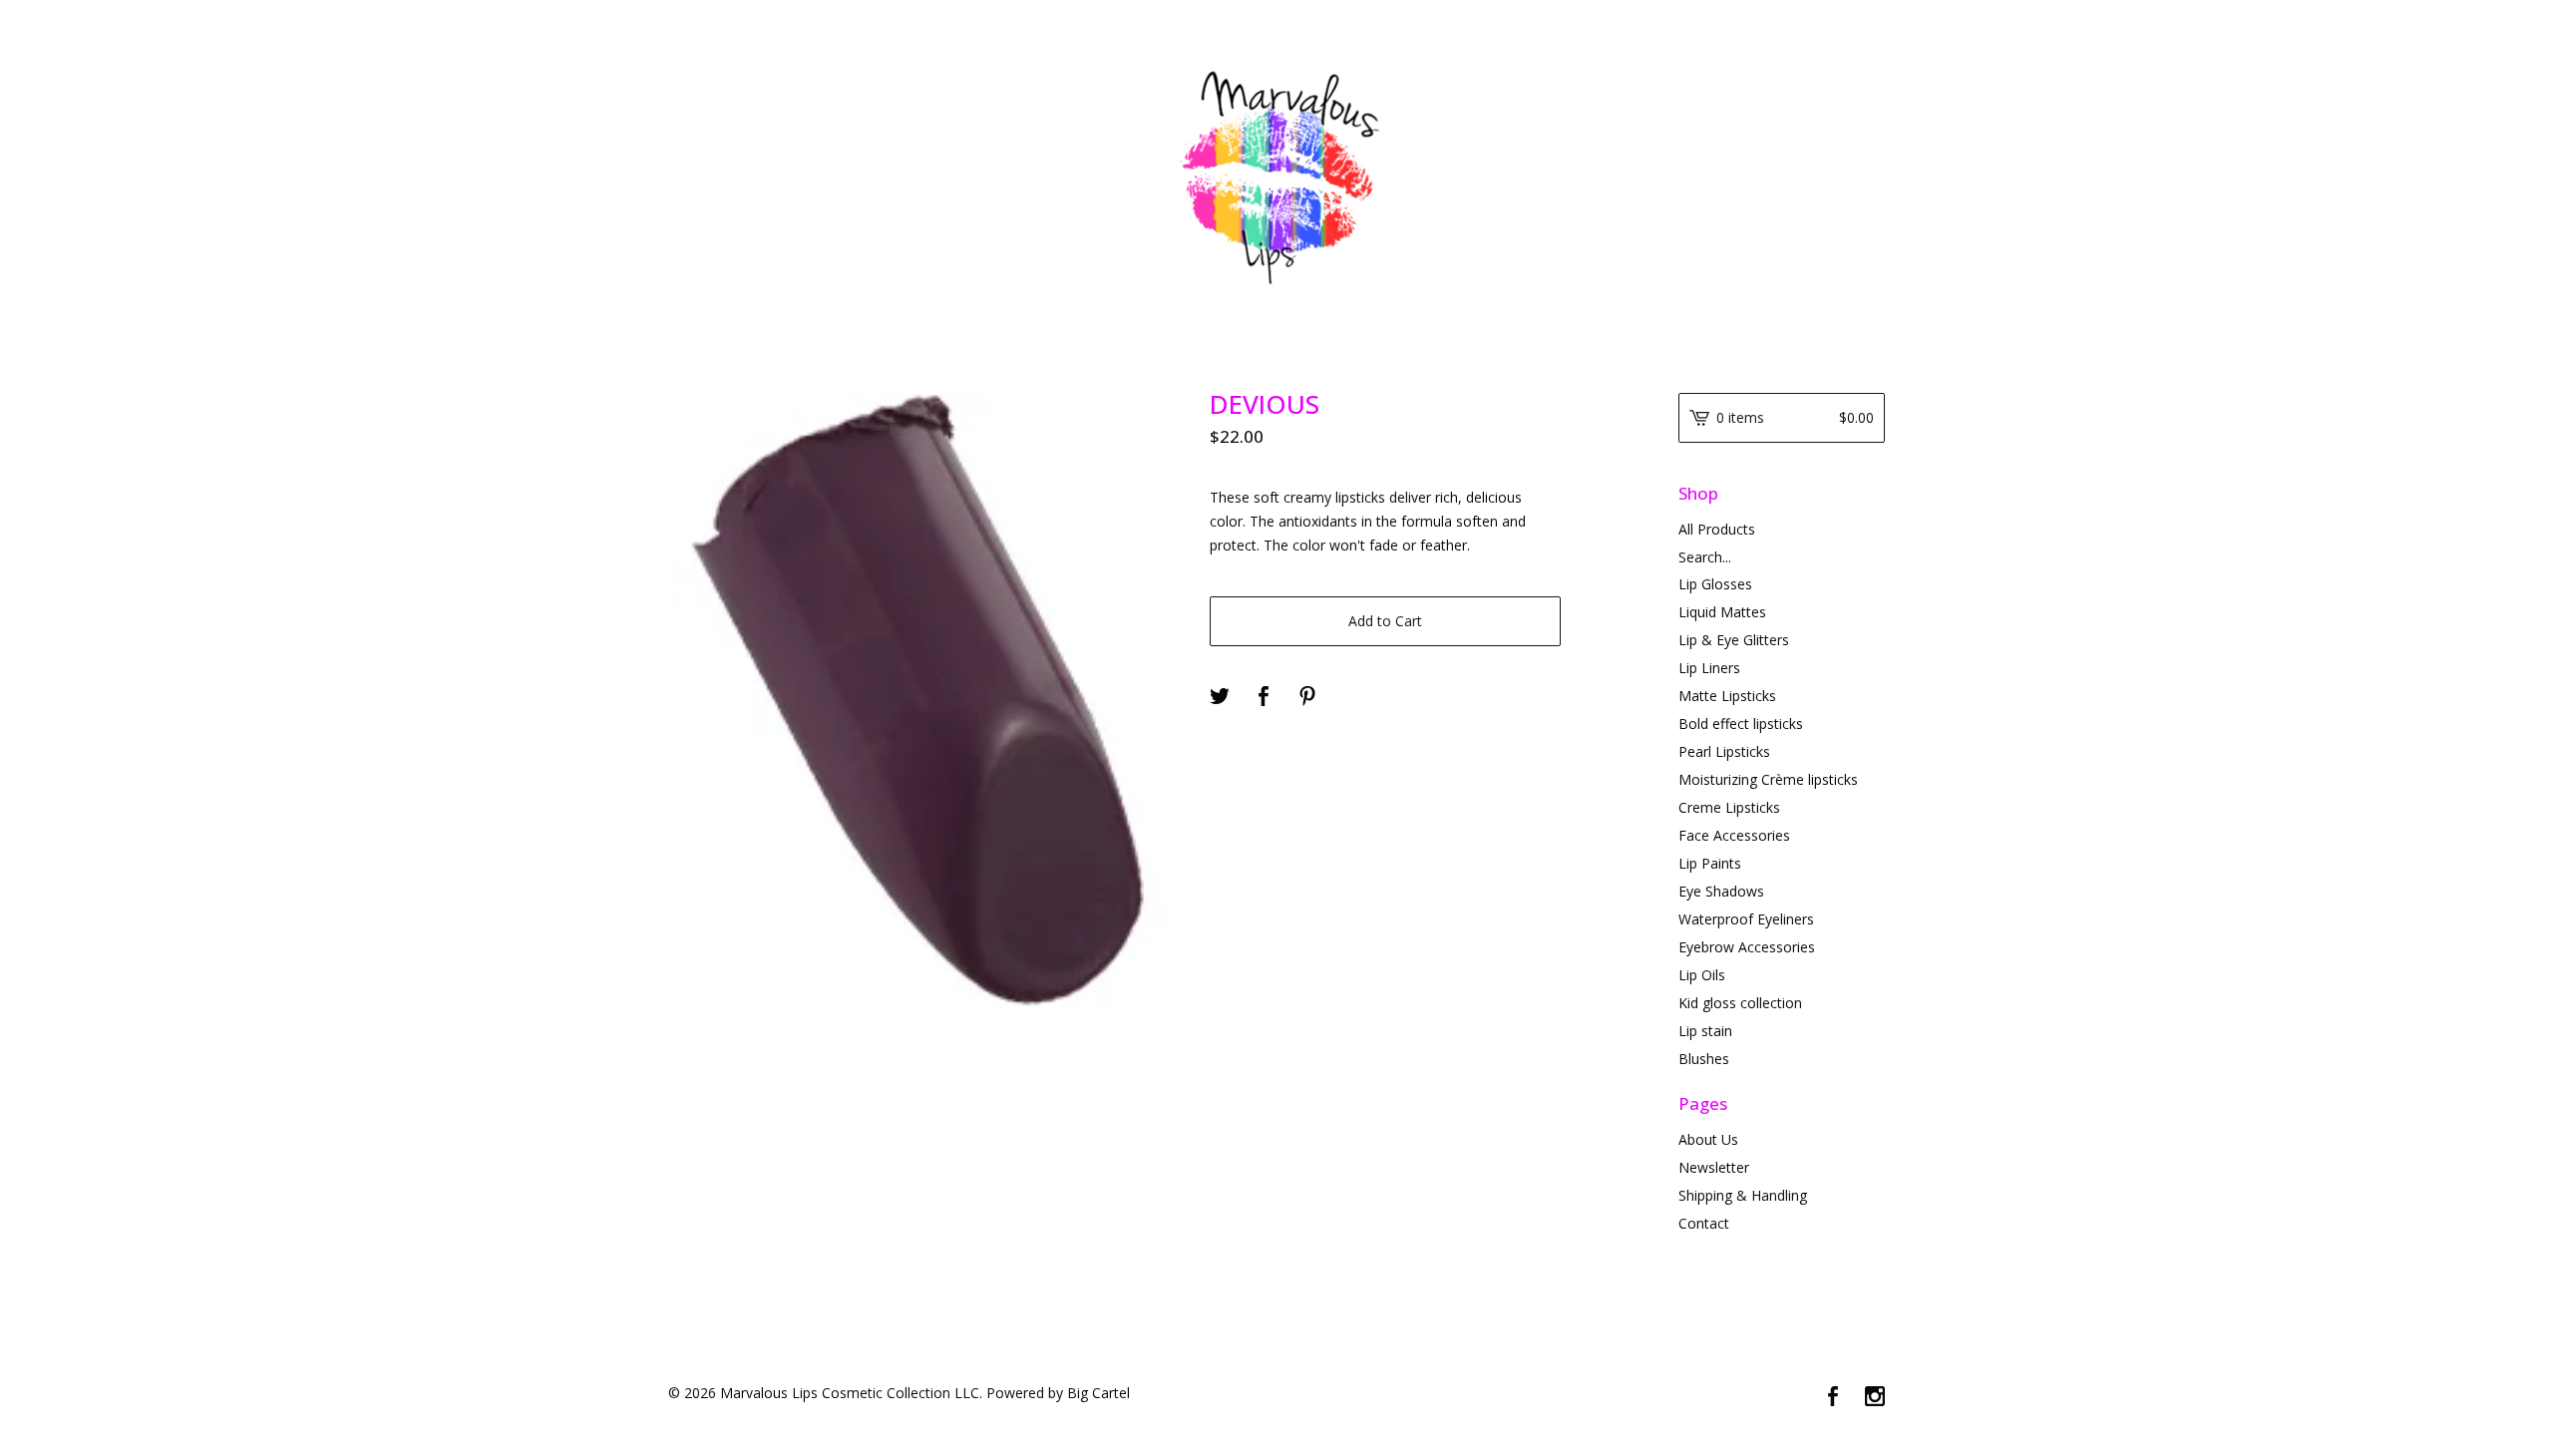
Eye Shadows (1721, 891)
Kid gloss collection (1740, 1003)
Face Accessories (1734, 835)
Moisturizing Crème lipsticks (1768, 779)
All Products (1717, 529)
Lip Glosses (1715, 584)
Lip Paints (1710, 863)
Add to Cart (1385, 621)
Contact (1704, 1223)
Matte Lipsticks (1727, 696)
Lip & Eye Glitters (1734, 640)
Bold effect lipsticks (1741, 724)
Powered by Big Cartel (1058, 1393)
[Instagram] (1875, 1397)
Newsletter (1714, 1167)
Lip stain (1705, 1031)
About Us (1708, 1139)
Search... (1705, 557)
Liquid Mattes (1722, 612)
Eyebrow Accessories (1747, 947)
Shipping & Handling (1743, 1195)
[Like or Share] (1264, 697)
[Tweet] (1220, 697)
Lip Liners (1709, 668)
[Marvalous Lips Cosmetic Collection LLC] (1276, 175)
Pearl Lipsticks (1724, 751)
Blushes (1704, 1059)
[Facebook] (1833, 1397)
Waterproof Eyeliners (1746, 919)
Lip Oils (1702, 975)
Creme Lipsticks (1729, 807)
